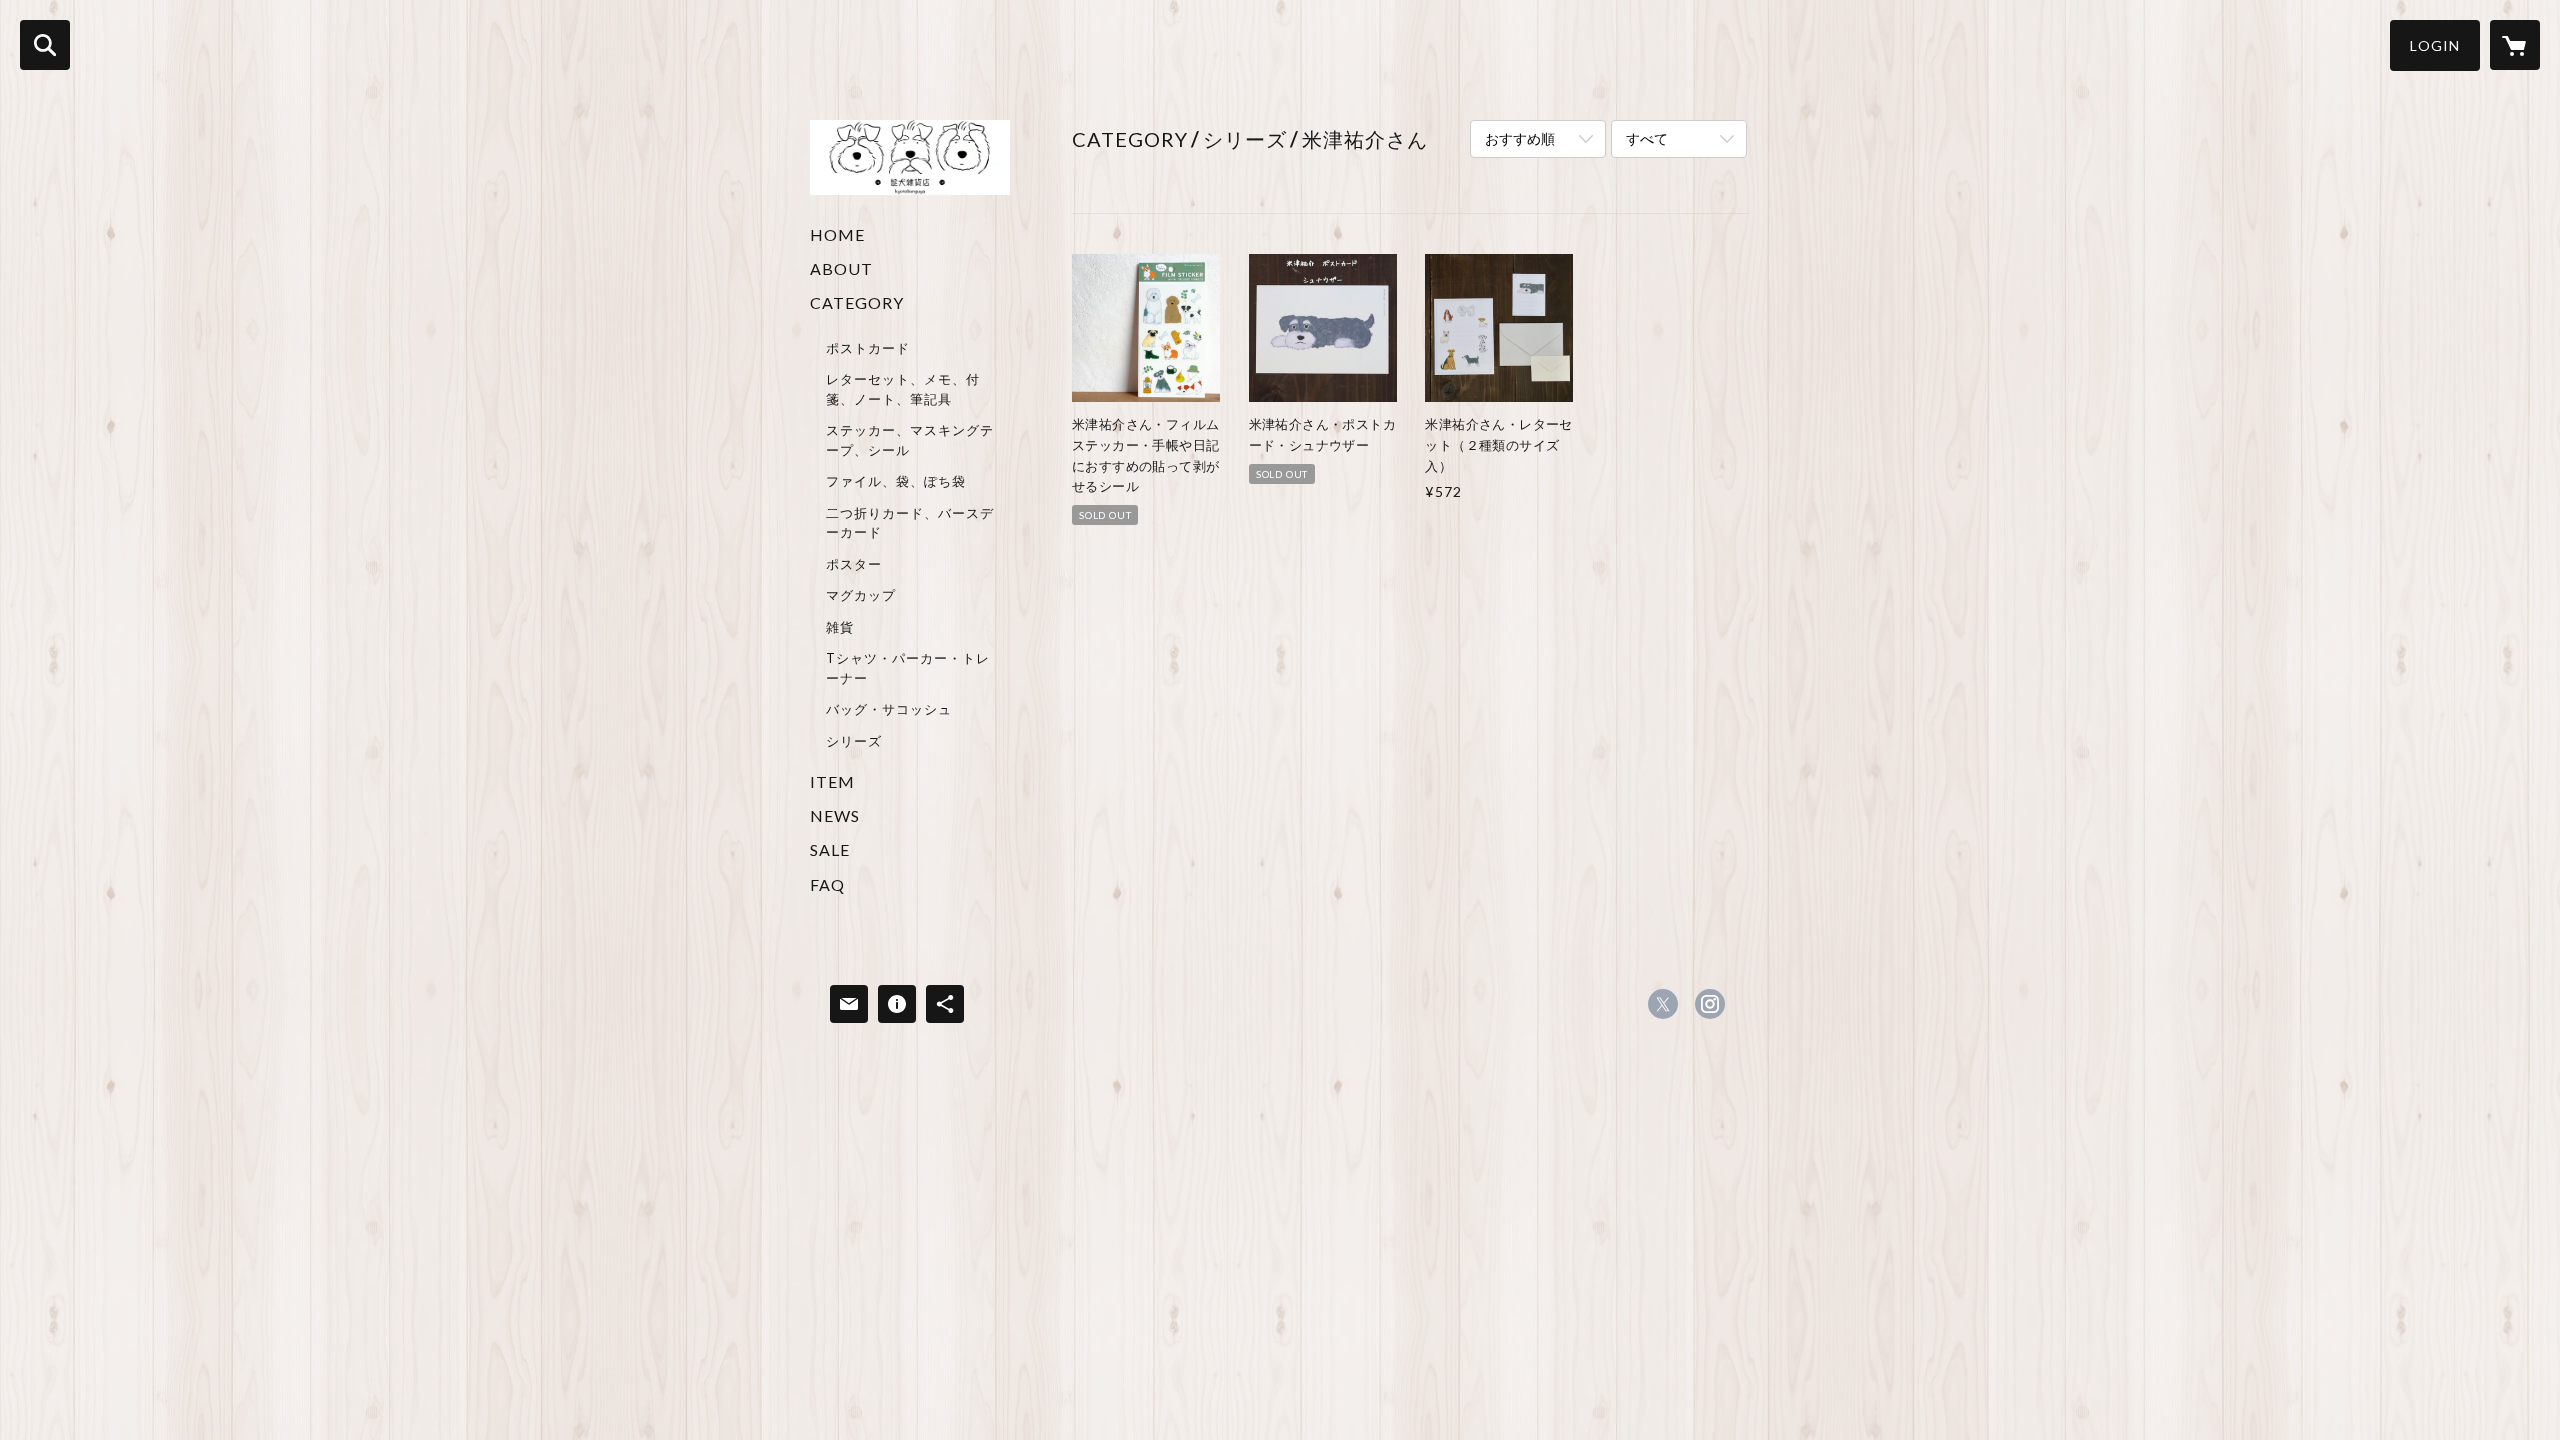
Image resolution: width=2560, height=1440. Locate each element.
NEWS (835, 815)
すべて (1647, 138)
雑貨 (840, 627)
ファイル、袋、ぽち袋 (896, 481)
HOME (837, 234)
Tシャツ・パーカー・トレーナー (908, 668)
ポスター (854, 564)
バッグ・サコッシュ (889, 709)
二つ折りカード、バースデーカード (910, 523)
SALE (830, 849)
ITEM (832, 781)
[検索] (45, 45)
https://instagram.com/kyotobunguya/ (1710, 1004)
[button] (2435, 45)
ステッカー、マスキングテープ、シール (910, 440)
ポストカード (868, 348)
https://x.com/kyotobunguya (1663, 1004)
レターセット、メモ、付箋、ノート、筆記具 (903, 389)
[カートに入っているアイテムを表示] (2515, 45)
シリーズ (854, 741)
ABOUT (841, 268)
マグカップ (861, 595)
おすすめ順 (1520, 138)
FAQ (827, 884)
